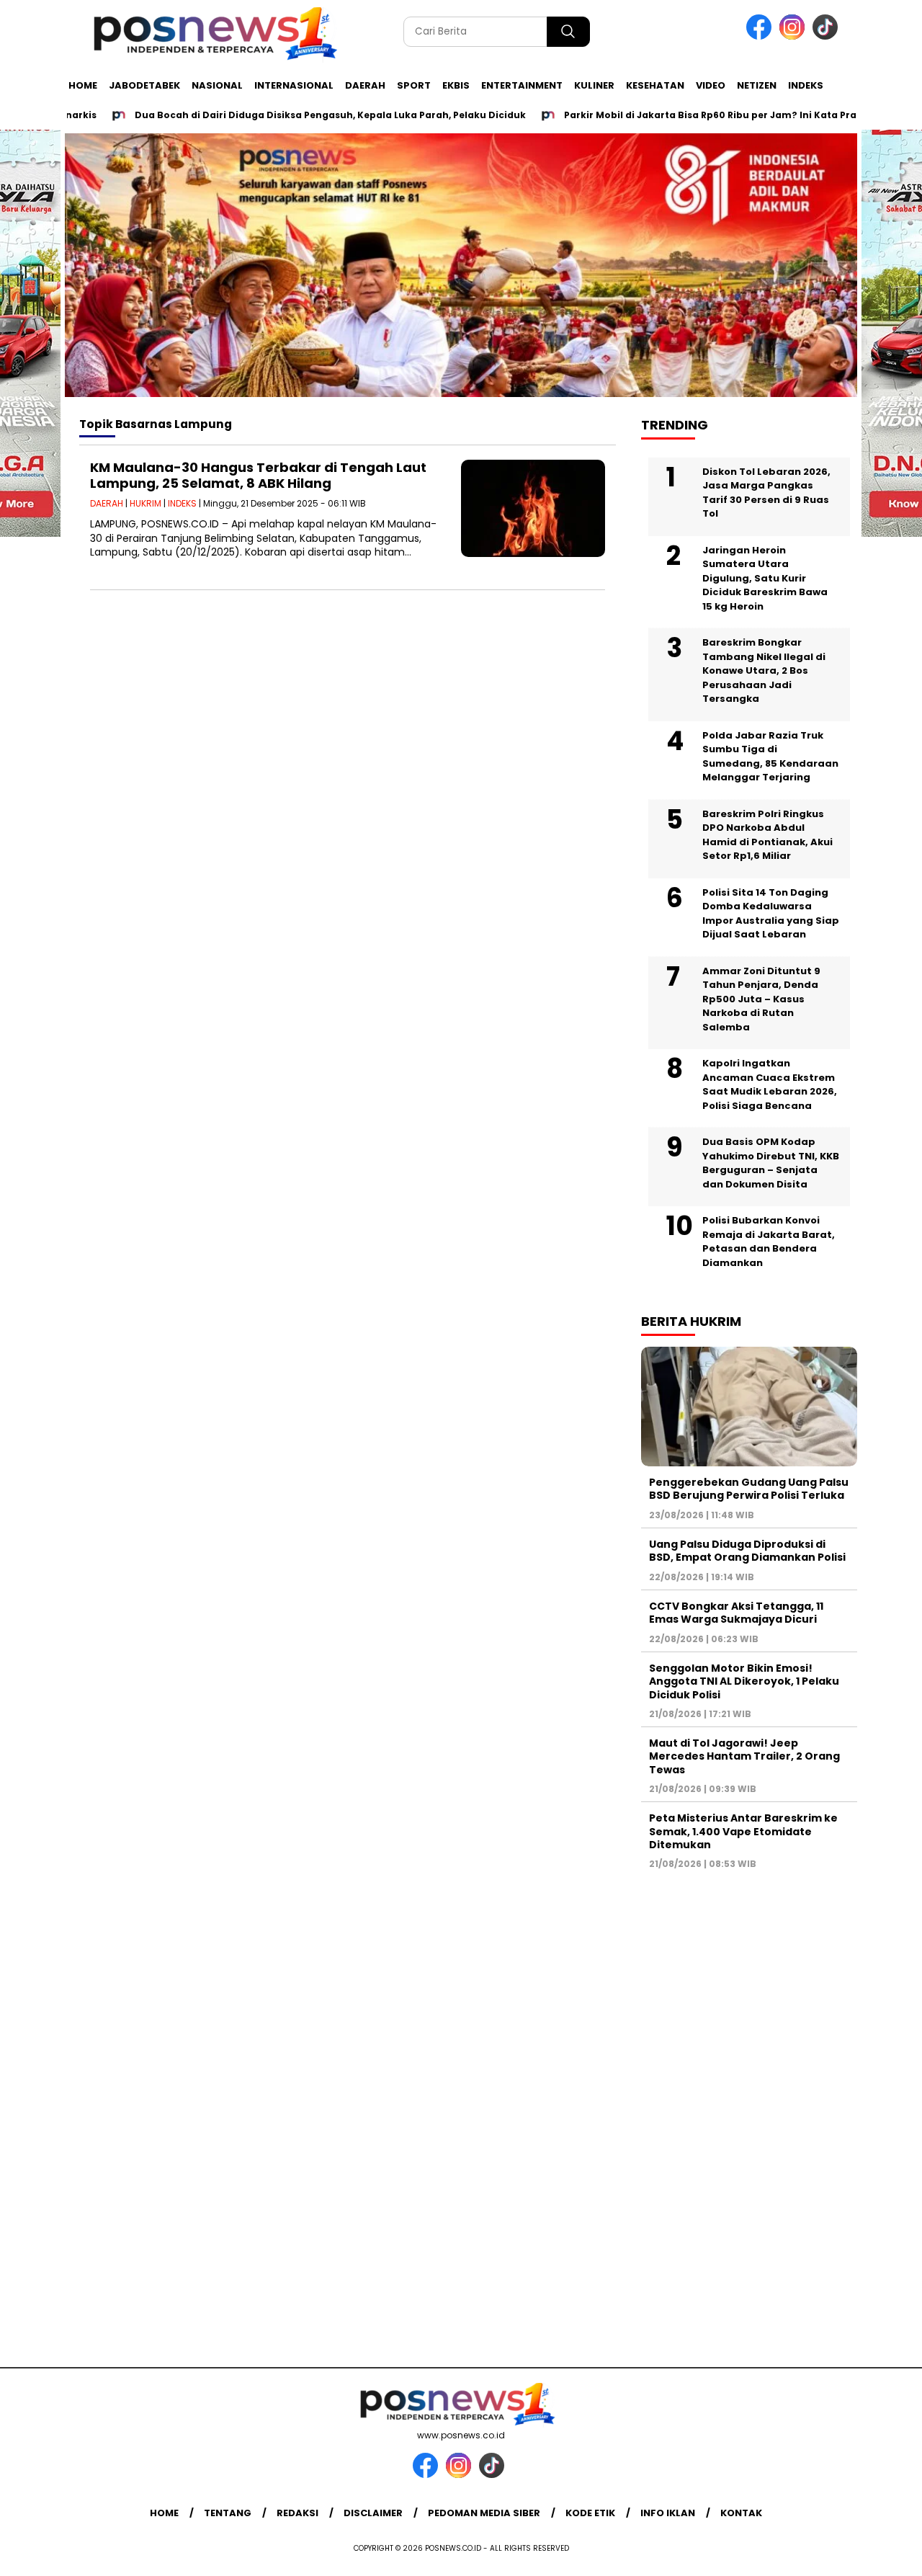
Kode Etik (590, 2513)
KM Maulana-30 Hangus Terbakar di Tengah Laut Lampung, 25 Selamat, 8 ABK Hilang (258, 475)
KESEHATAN (655, 85)
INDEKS (806, 85)
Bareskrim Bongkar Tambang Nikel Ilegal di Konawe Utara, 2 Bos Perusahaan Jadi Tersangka (764, 670)
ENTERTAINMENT (522, 85)
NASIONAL (217, 85)
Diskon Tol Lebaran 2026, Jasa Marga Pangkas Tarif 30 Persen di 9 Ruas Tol (766, 493)
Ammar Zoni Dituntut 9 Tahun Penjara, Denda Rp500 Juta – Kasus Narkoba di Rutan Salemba (761, 999)
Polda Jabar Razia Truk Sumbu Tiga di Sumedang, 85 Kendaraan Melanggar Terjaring (770, 757)
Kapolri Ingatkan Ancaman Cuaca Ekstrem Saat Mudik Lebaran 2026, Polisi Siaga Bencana (770, 1084)
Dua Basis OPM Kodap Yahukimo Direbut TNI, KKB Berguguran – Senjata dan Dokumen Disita (771, 1163)
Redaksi (297, 2513)
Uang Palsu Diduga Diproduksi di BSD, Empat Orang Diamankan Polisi (747, 1551)
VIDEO (711, 85)
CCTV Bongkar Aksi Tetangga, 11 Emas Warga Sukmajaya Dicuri (736, 1613)
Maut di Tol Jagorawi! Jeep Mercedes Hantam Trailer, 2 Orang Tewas (744, 1756)
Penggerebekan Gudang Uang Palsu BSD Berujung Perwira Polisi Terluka (749, 1489)
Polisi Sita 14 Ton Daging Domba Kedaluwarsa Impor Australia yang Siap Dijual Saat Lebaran (771, 914)
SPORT (414, 85)
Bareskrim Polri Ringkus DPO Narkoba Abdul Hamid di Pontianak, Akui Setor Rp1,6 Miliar (767, 835)
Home (164, 2513)
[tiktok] (828, 36)
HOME (83, 85)
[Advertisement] (749, 2111)
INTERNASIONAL (294, 85)
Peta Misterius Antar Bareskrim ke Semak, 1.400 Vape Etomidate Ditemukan (743, 1831)
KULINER (594, 85)
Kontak (741, 2513)
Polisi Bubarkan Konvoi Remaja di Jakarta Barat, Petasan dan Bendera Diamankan (769, 1242)
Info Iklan (668, 2513)
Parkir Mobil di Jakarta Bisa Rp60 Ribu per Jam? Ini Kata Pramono (683, 115)
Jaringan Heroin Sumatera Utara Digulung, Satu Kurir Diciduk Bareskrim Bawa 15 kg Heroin (765, 578)
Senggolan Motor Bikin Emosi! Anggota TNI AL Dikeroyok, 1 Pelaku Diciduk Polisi (744, 1681)
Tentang (228, 2513)
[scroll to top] (883, 2554)
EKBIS (456, 85)
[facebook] (761, 36)
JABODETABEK (144, 85)
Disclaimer (373, 2513)
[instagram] (795, 36)
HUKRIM (146, 503)
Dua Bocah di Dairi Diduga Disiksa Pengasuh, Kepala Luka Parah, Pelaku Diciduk (288, 115)
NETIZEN (757, 85)
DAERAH (365, 85)
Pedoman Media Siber (484, 2513)
